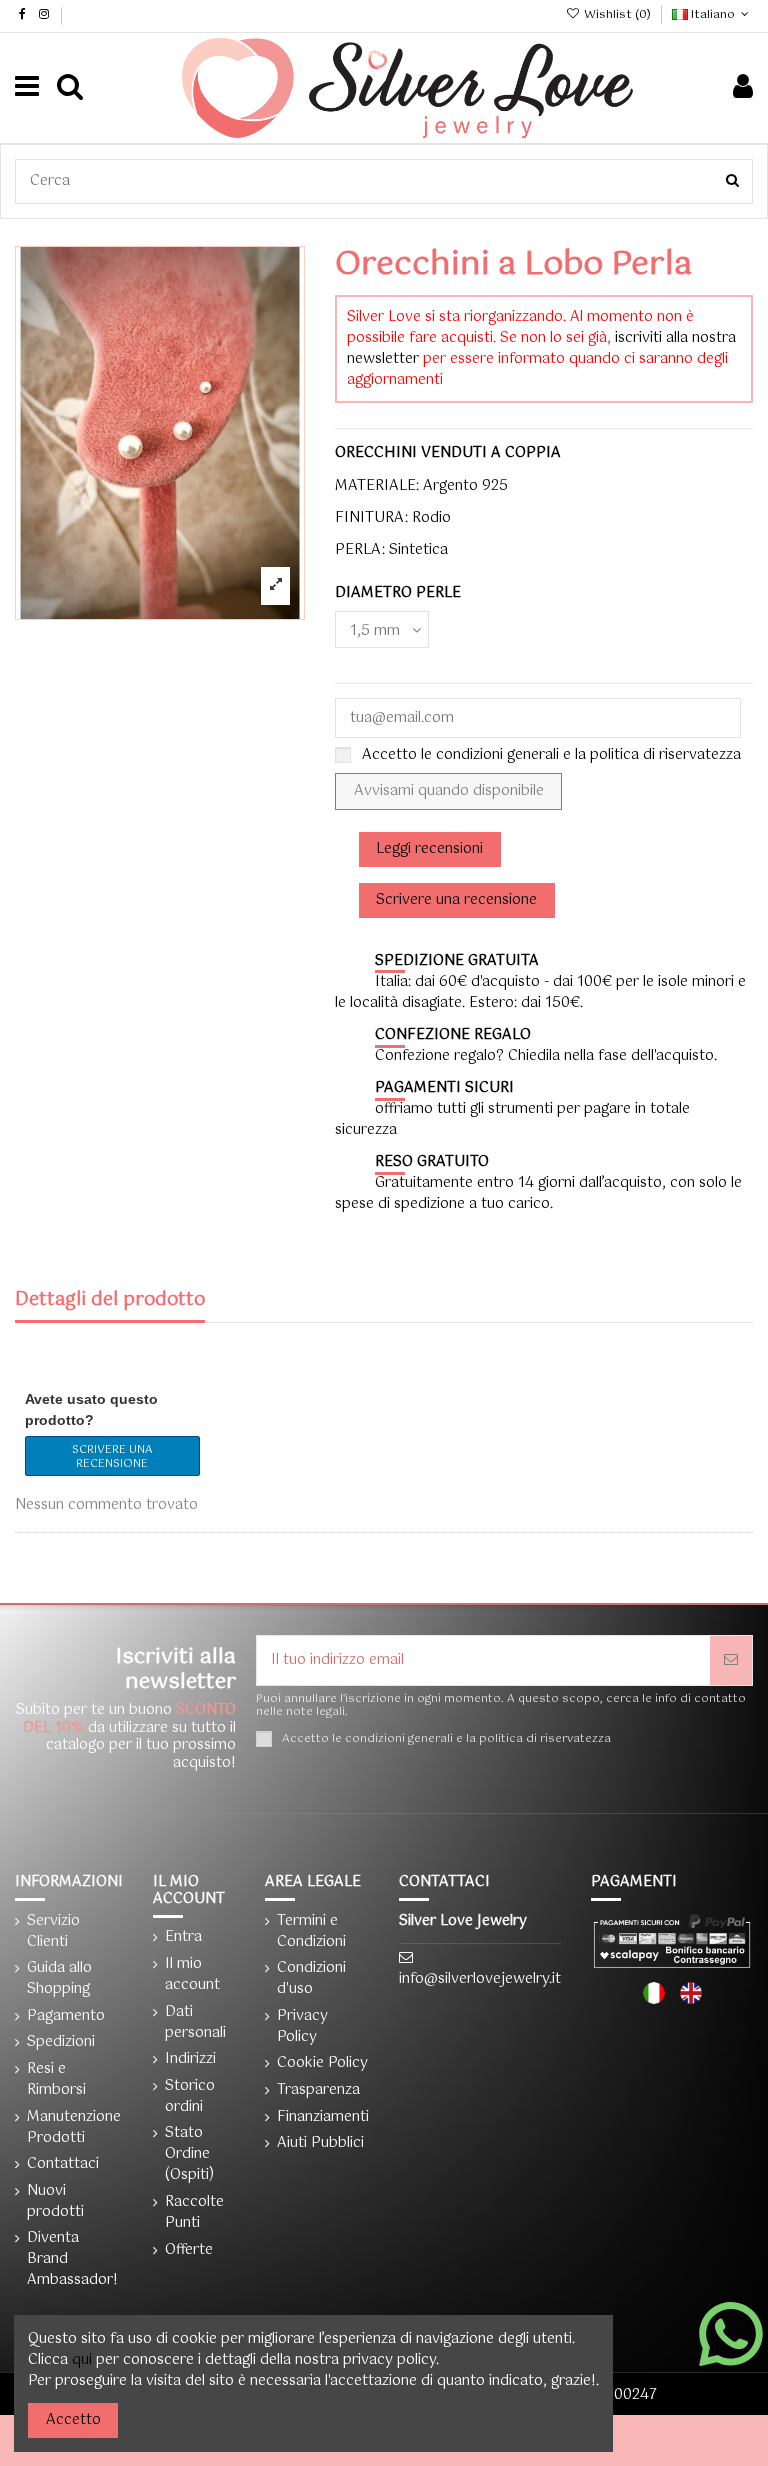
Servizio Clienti (53, 1932)
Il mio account (192, 1975)
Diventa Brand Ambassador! (72, 2259)
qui (82, 2360)
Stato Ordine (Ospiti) (189, 2154)
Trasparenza (318, 2090)
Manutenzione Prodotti (74, 2128)
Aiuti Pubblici (320, 2143)
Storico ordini (190, 2097)
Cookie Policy (322, 2063)
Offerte (189, 2250)
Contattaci (63, 2164)
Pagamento (66, 2016)
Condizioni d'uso (311, 1979)
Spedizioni (61, 2042)
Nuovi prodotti (55, 2202)
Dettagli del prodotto (110, 1302)
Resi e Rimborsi (56, 2080)
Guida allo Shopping (59, 1979)
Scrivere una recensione (112, 1457)
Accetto (73, 2420)
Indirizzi (190, 2059)
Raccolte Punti (194, 2213)
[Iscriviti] (731, 1660)
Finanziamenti (323, 2117)
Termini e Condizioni (311, 1932)
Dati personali (195, 2023)
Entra (183, 1937)
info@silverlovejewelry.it (480, 1979)
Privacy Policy (302, 2027)
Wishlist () (617, 15)
